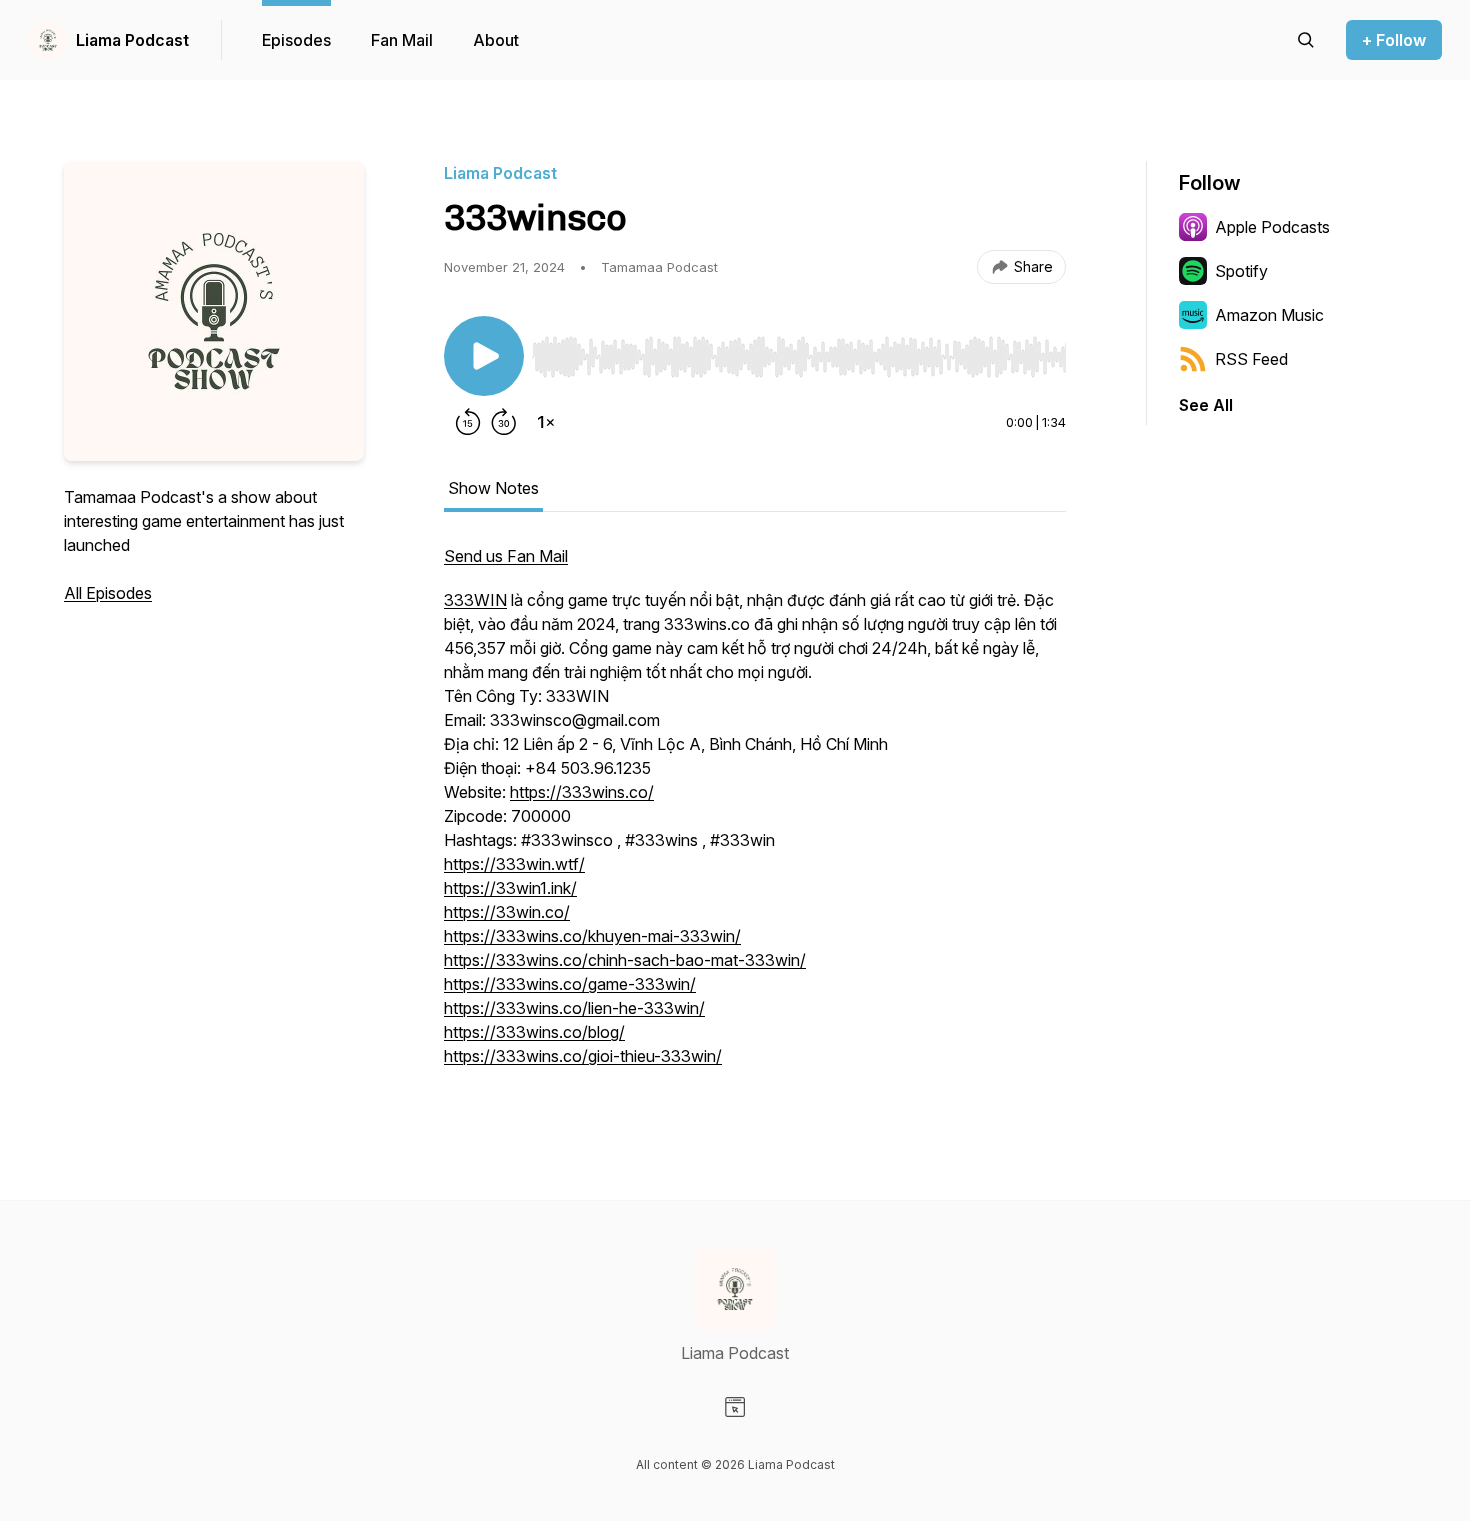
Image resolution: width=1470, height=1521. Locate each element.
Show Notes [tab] (493, 488)
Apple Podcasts (1272, 227)
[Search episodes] (1306, 40)
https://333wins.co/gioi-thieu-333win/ (583, 1056)
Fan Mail (402, 40)
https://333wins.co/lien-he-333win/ (574, 1008)
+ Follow (1394, 40)
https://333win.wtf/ (514, 864)
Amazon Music (1269, 315)
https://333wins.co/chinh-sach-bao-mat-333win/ (625, 960)
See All (1206, 405)
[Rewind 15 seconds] (468, 422)
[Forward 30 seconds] (504, 422)
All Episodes (108, 593)
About (496, 40)
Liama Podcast (132, 40)
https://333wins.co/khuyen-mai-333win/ (592, 936)
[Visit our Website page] (735, 1407)
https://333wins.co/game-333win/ (570, 984)
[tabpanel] (755, 816)
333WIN (475, 600)
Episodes (296, 40)
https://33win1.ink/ (510, 888)
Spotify (1241, 271)
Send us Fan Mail (506, 556)
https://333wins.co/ (582, 792)
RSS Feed (1251, 359)
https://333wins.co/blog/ (534, 1032)
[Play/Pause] (484, 356)
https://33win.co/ (507, 912)
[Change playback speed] (546, 422)
